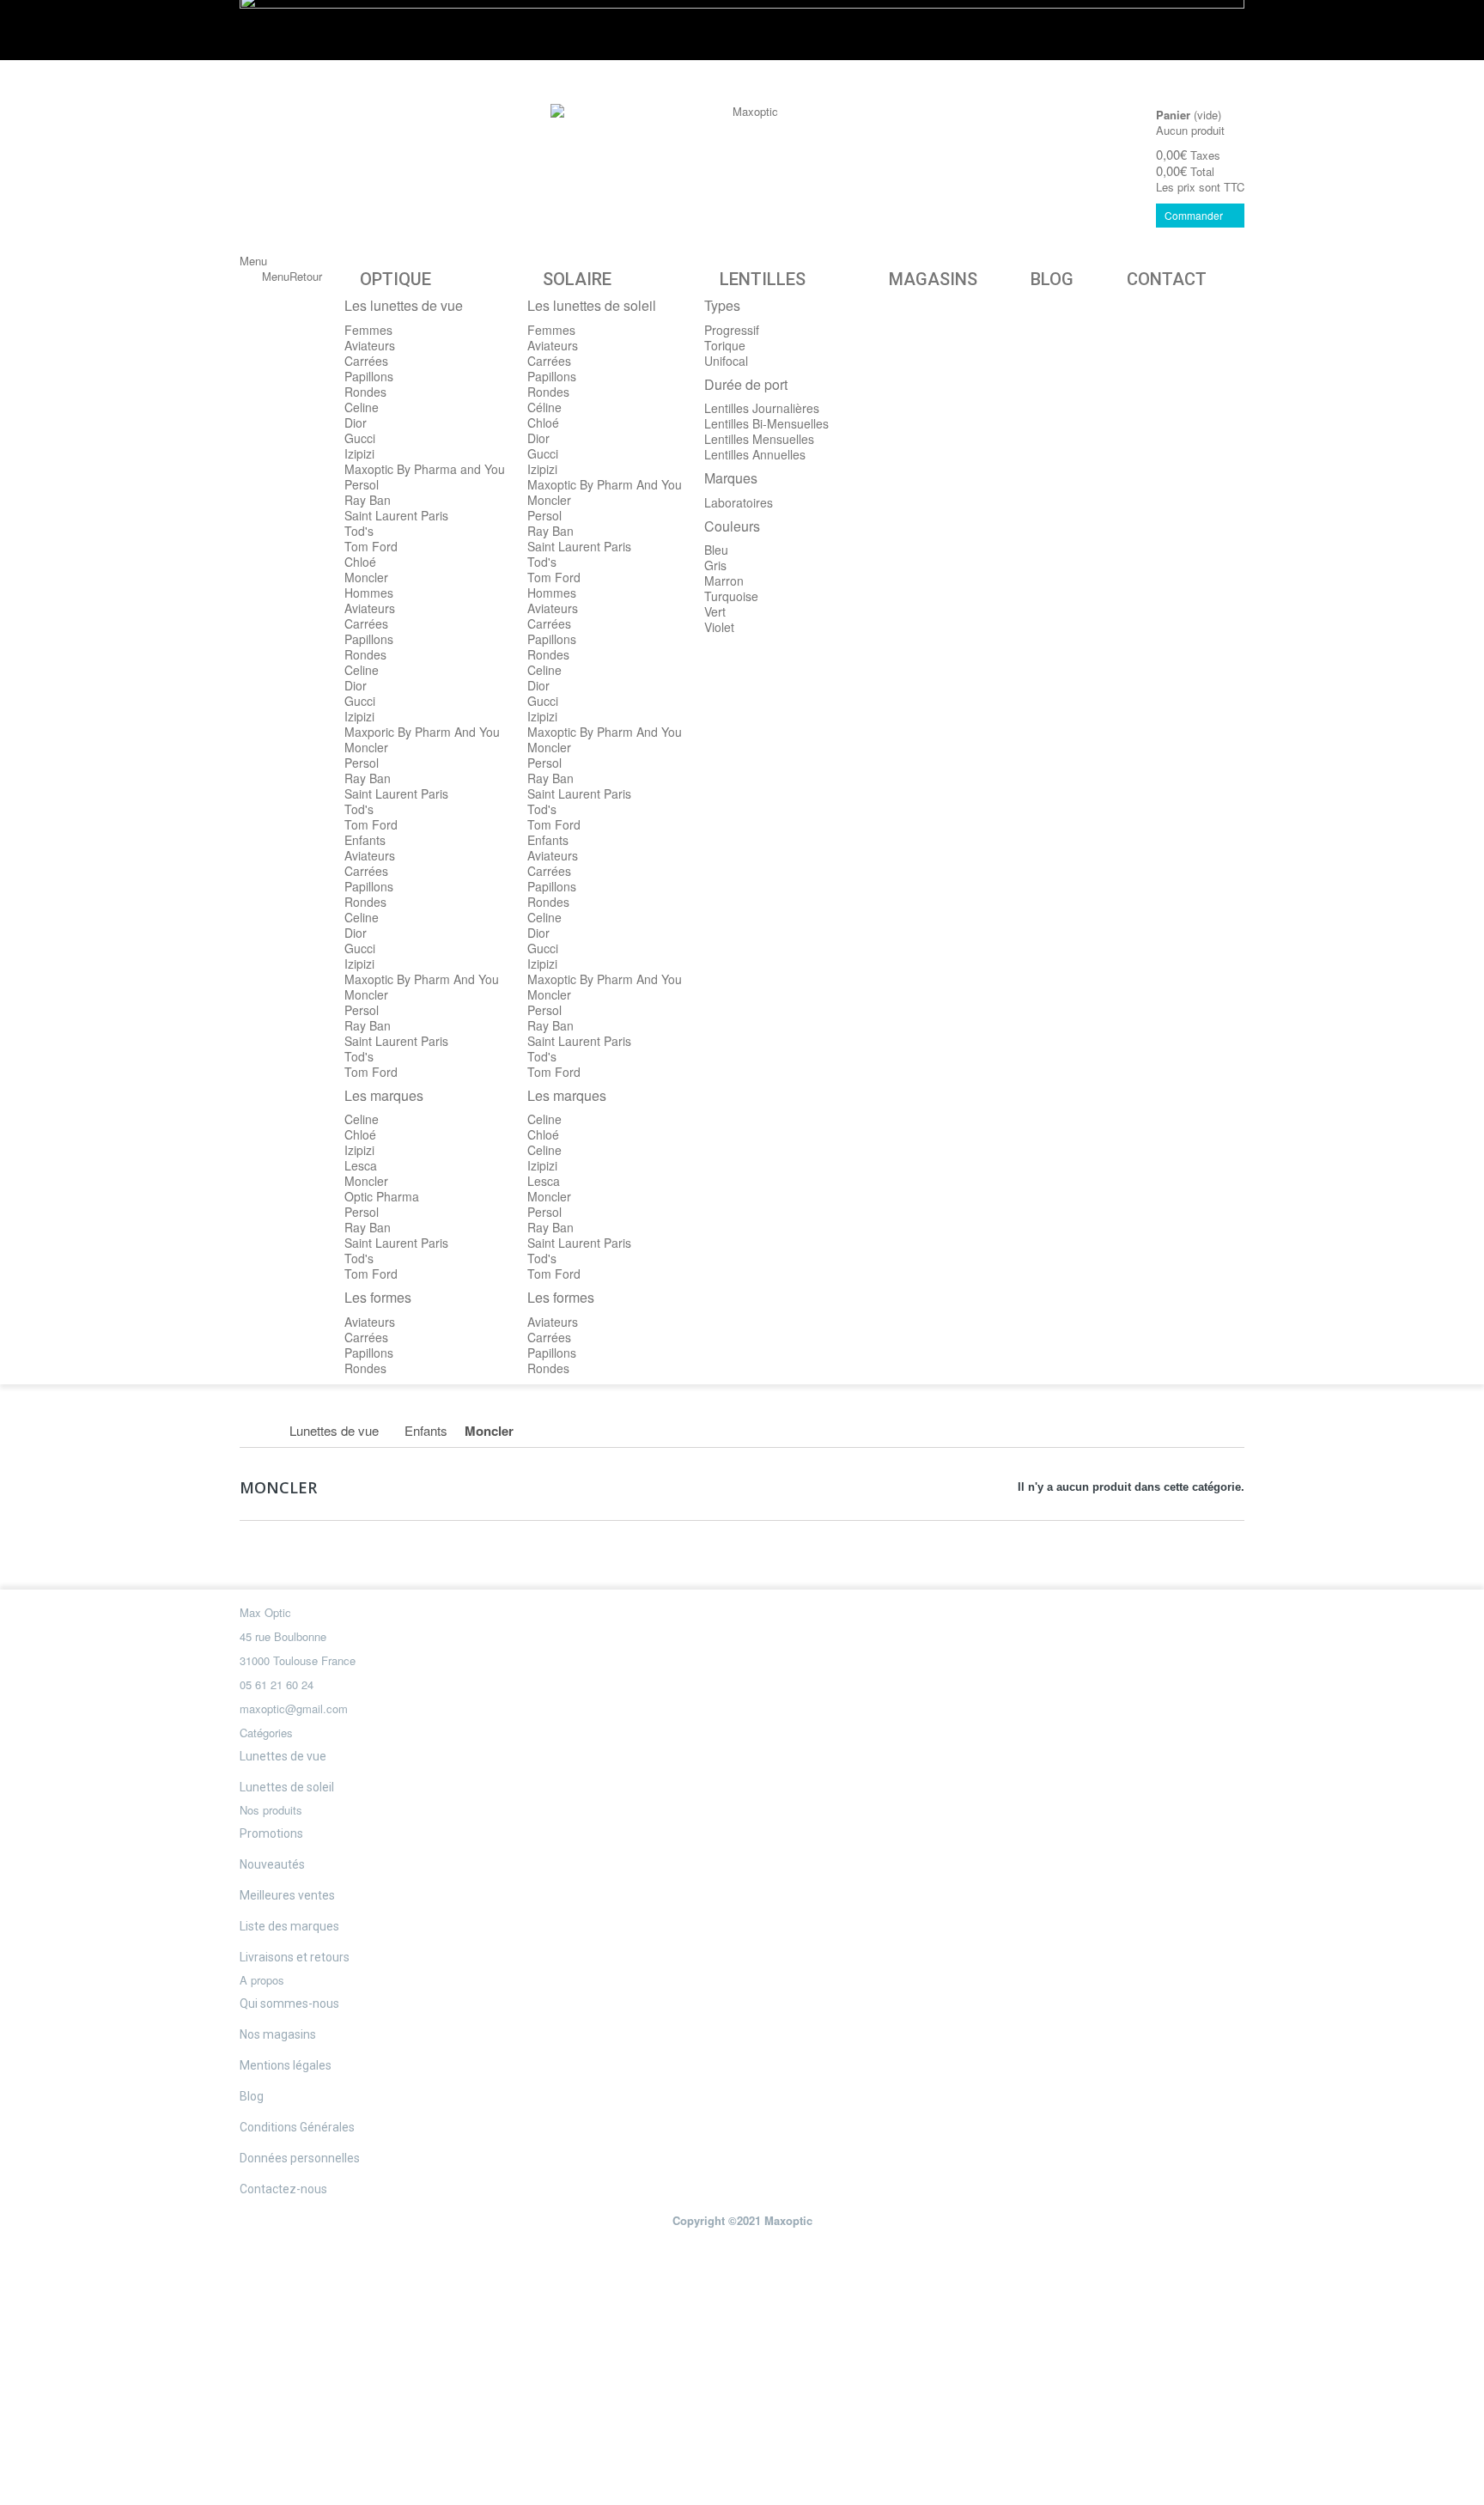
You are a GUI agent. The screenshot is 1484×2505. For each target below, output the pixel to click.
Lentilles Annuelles (755, 454)
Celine (362, 407)
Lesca (361, 1165)
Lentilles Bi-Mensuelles (766, 423)
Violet (719, 627)
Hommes (369, 593)
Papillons (369, 376)
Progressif (732, 330)
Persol (362, 484)
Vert (715, 611)
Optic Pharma (382, 1196)
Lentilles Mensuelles (759, 439)
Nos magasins (278, 2034)
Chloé (360, 562)
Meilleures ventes (287, 1895)
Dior (356, 423)
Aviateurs (370, 345)
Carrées (366, 361)
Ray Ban (368, 500)
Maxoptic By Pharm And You (422, 979)
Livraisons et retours (295, 1957)
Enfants (365, 840)
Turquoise (731, 596)
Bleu (716, 550)
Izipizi (359, 453)
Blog (252, 2096)
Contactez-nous (283, 2189)
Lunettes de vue (283, 1756)
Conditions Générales (297, 2127)
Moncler (366, 577)
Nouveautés (272, 1864)
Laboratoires (739, 502)
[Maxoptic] (749, 142)
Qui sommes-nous (289, 2003)
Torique (725, 345)
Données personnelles (300, 2158)
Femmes (368, 330)
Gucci (360, 438)
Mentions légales (286, 2065)
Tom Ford (371, 546)
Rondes (365, 392)
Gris (715, 565)
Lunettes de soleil (287, 1787)
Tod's (359, 531)
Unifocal (726, 361)
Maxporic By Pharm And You (422, 732)
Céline (544, 407)
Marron (724, 581)
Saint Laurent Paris (396, 515)
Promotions (271, 1833)
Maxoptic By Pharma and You (425, 469)
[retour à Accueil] (258, 1431)
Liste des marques (289, 1926)
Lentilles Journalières (762, 408)
